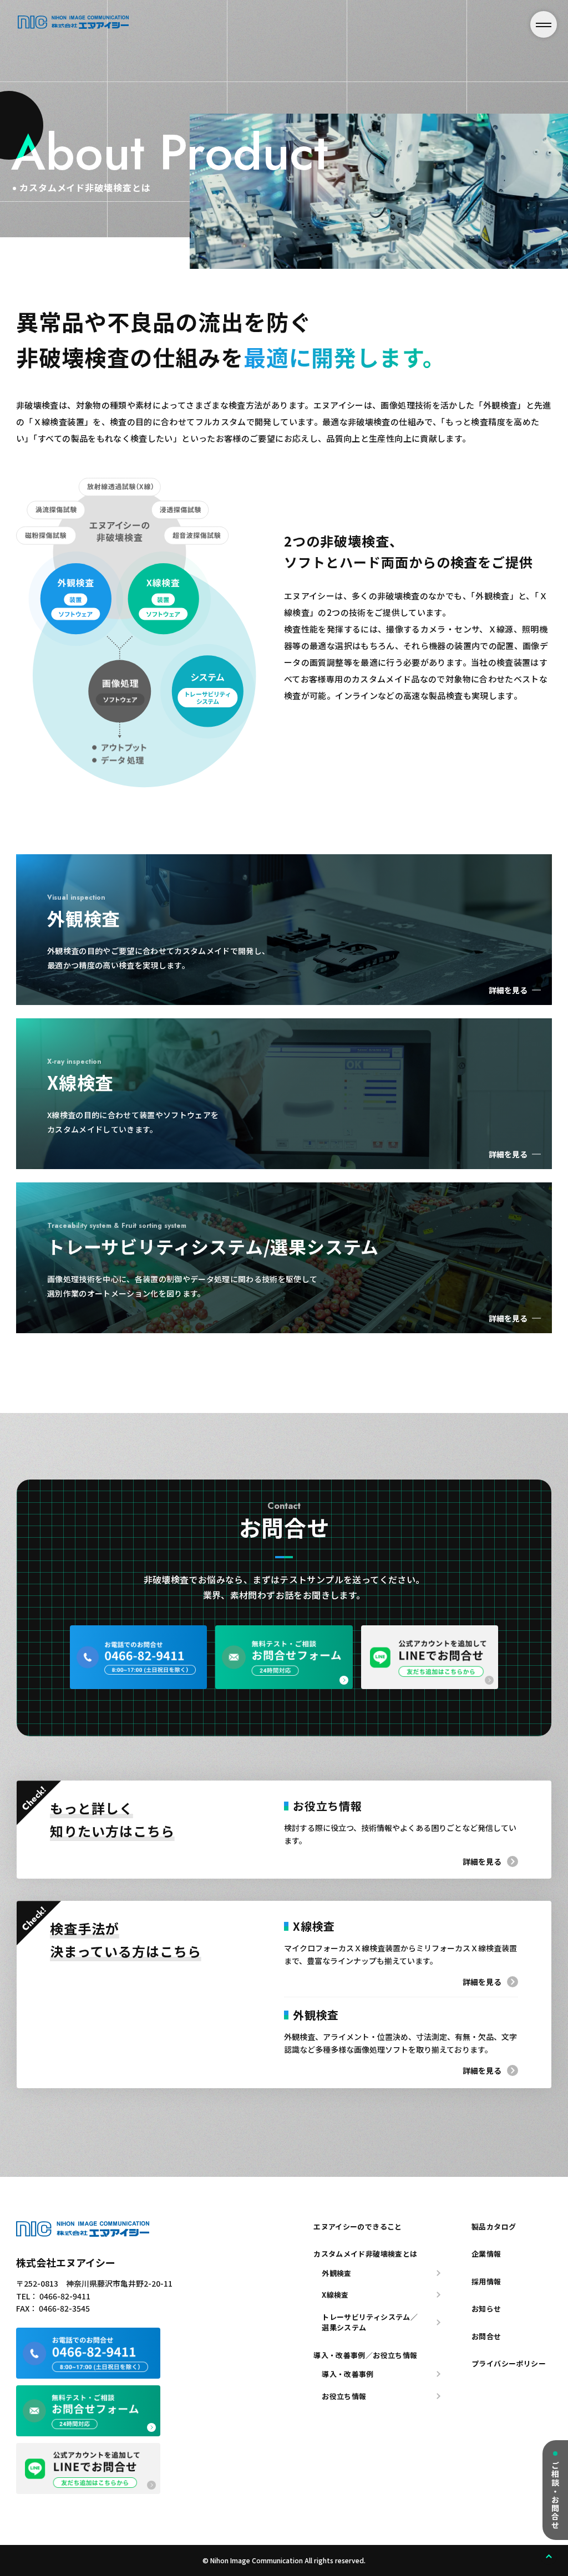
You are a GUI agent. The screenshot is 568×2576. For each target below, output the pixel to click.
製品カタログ (494, 2226)
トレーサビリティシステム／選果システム (370, 2322)
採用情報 (486, 2281)
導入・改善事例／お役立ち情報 (365, 2355)
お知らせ (486, 2309)
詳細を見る (482, 1861)
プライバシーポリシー (509, 2363)
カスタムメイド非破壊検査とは (365, 2254)
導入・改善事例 (348, 2374)
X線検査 (335, 2295)
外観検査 (337, 2273)
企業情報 (486, 2254)
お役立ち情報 (344, 2396)
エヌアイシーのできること (358, 2226)
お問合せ (486, 2336)
